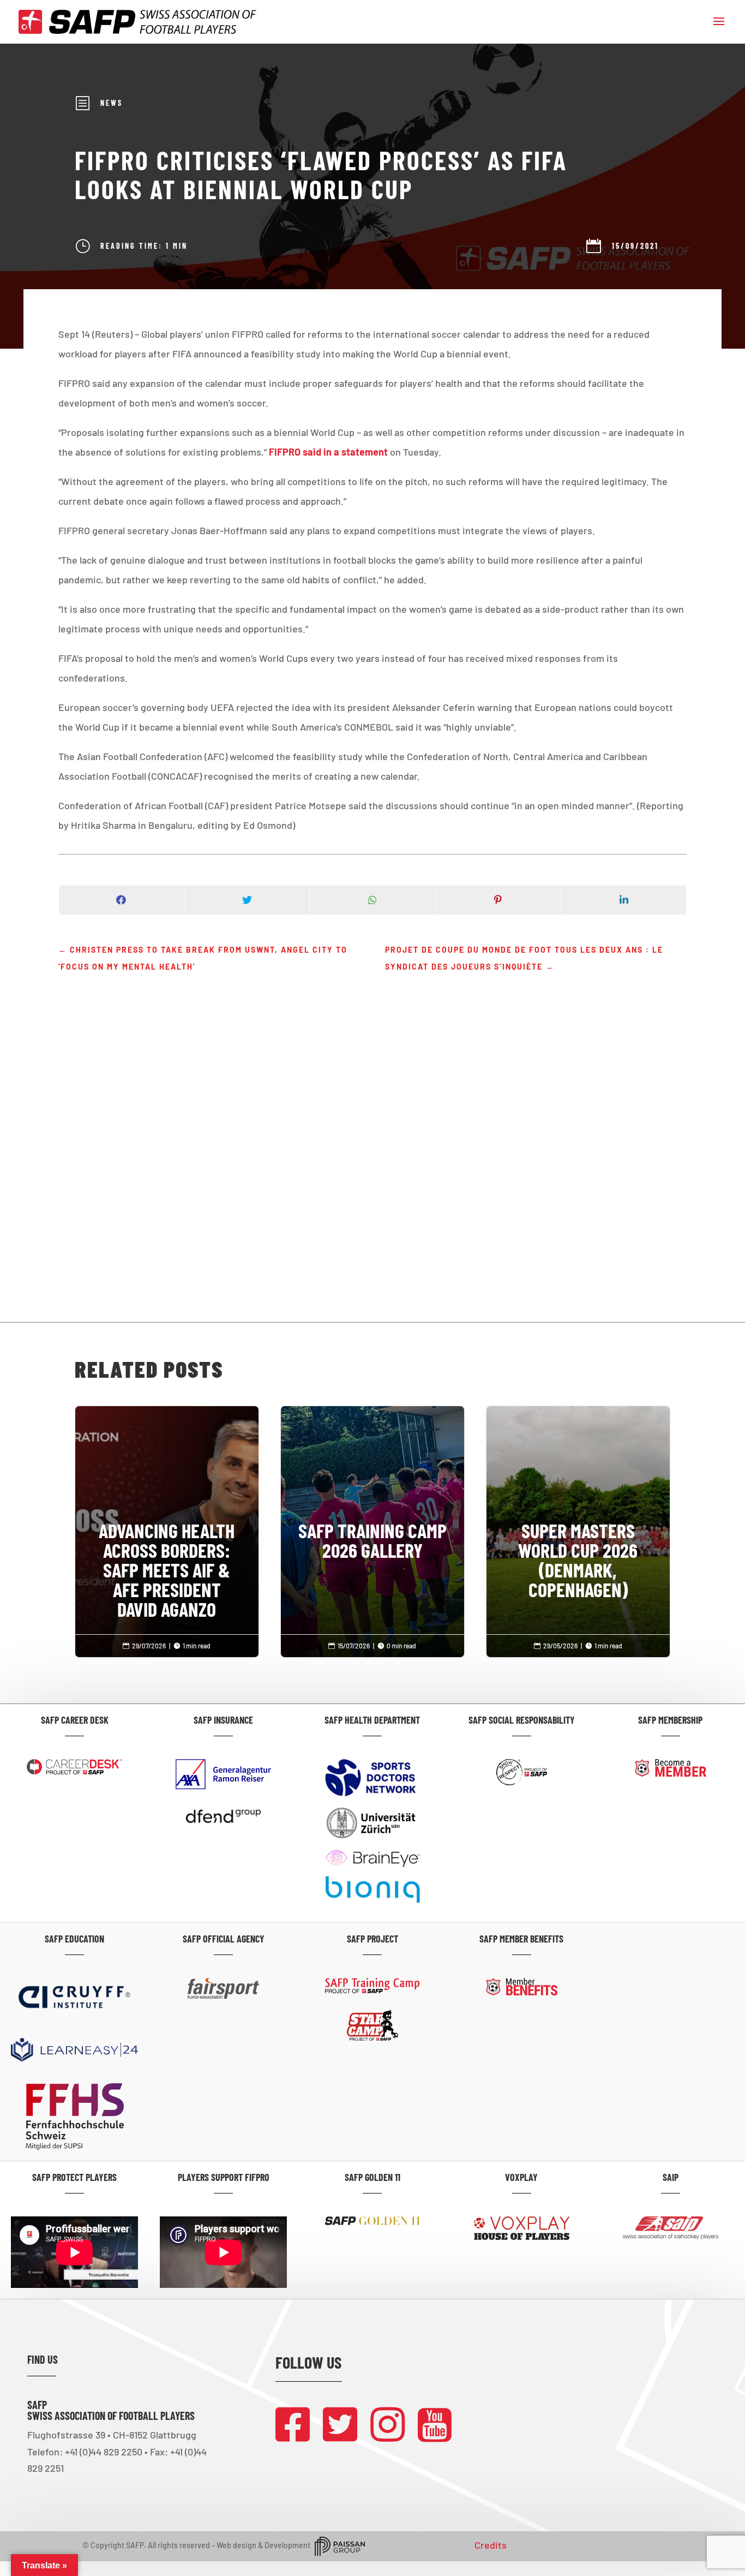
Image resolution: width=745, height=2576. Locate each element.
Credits (491, 2545)
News (112, 103)
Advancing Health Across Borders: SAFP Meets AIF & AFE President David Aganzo (167, 1525)
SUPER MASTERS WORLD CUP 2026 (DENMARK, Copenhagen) (578, 1515)
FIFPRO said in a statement (328, 452)
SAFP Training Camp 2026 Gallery (373, 1495)
